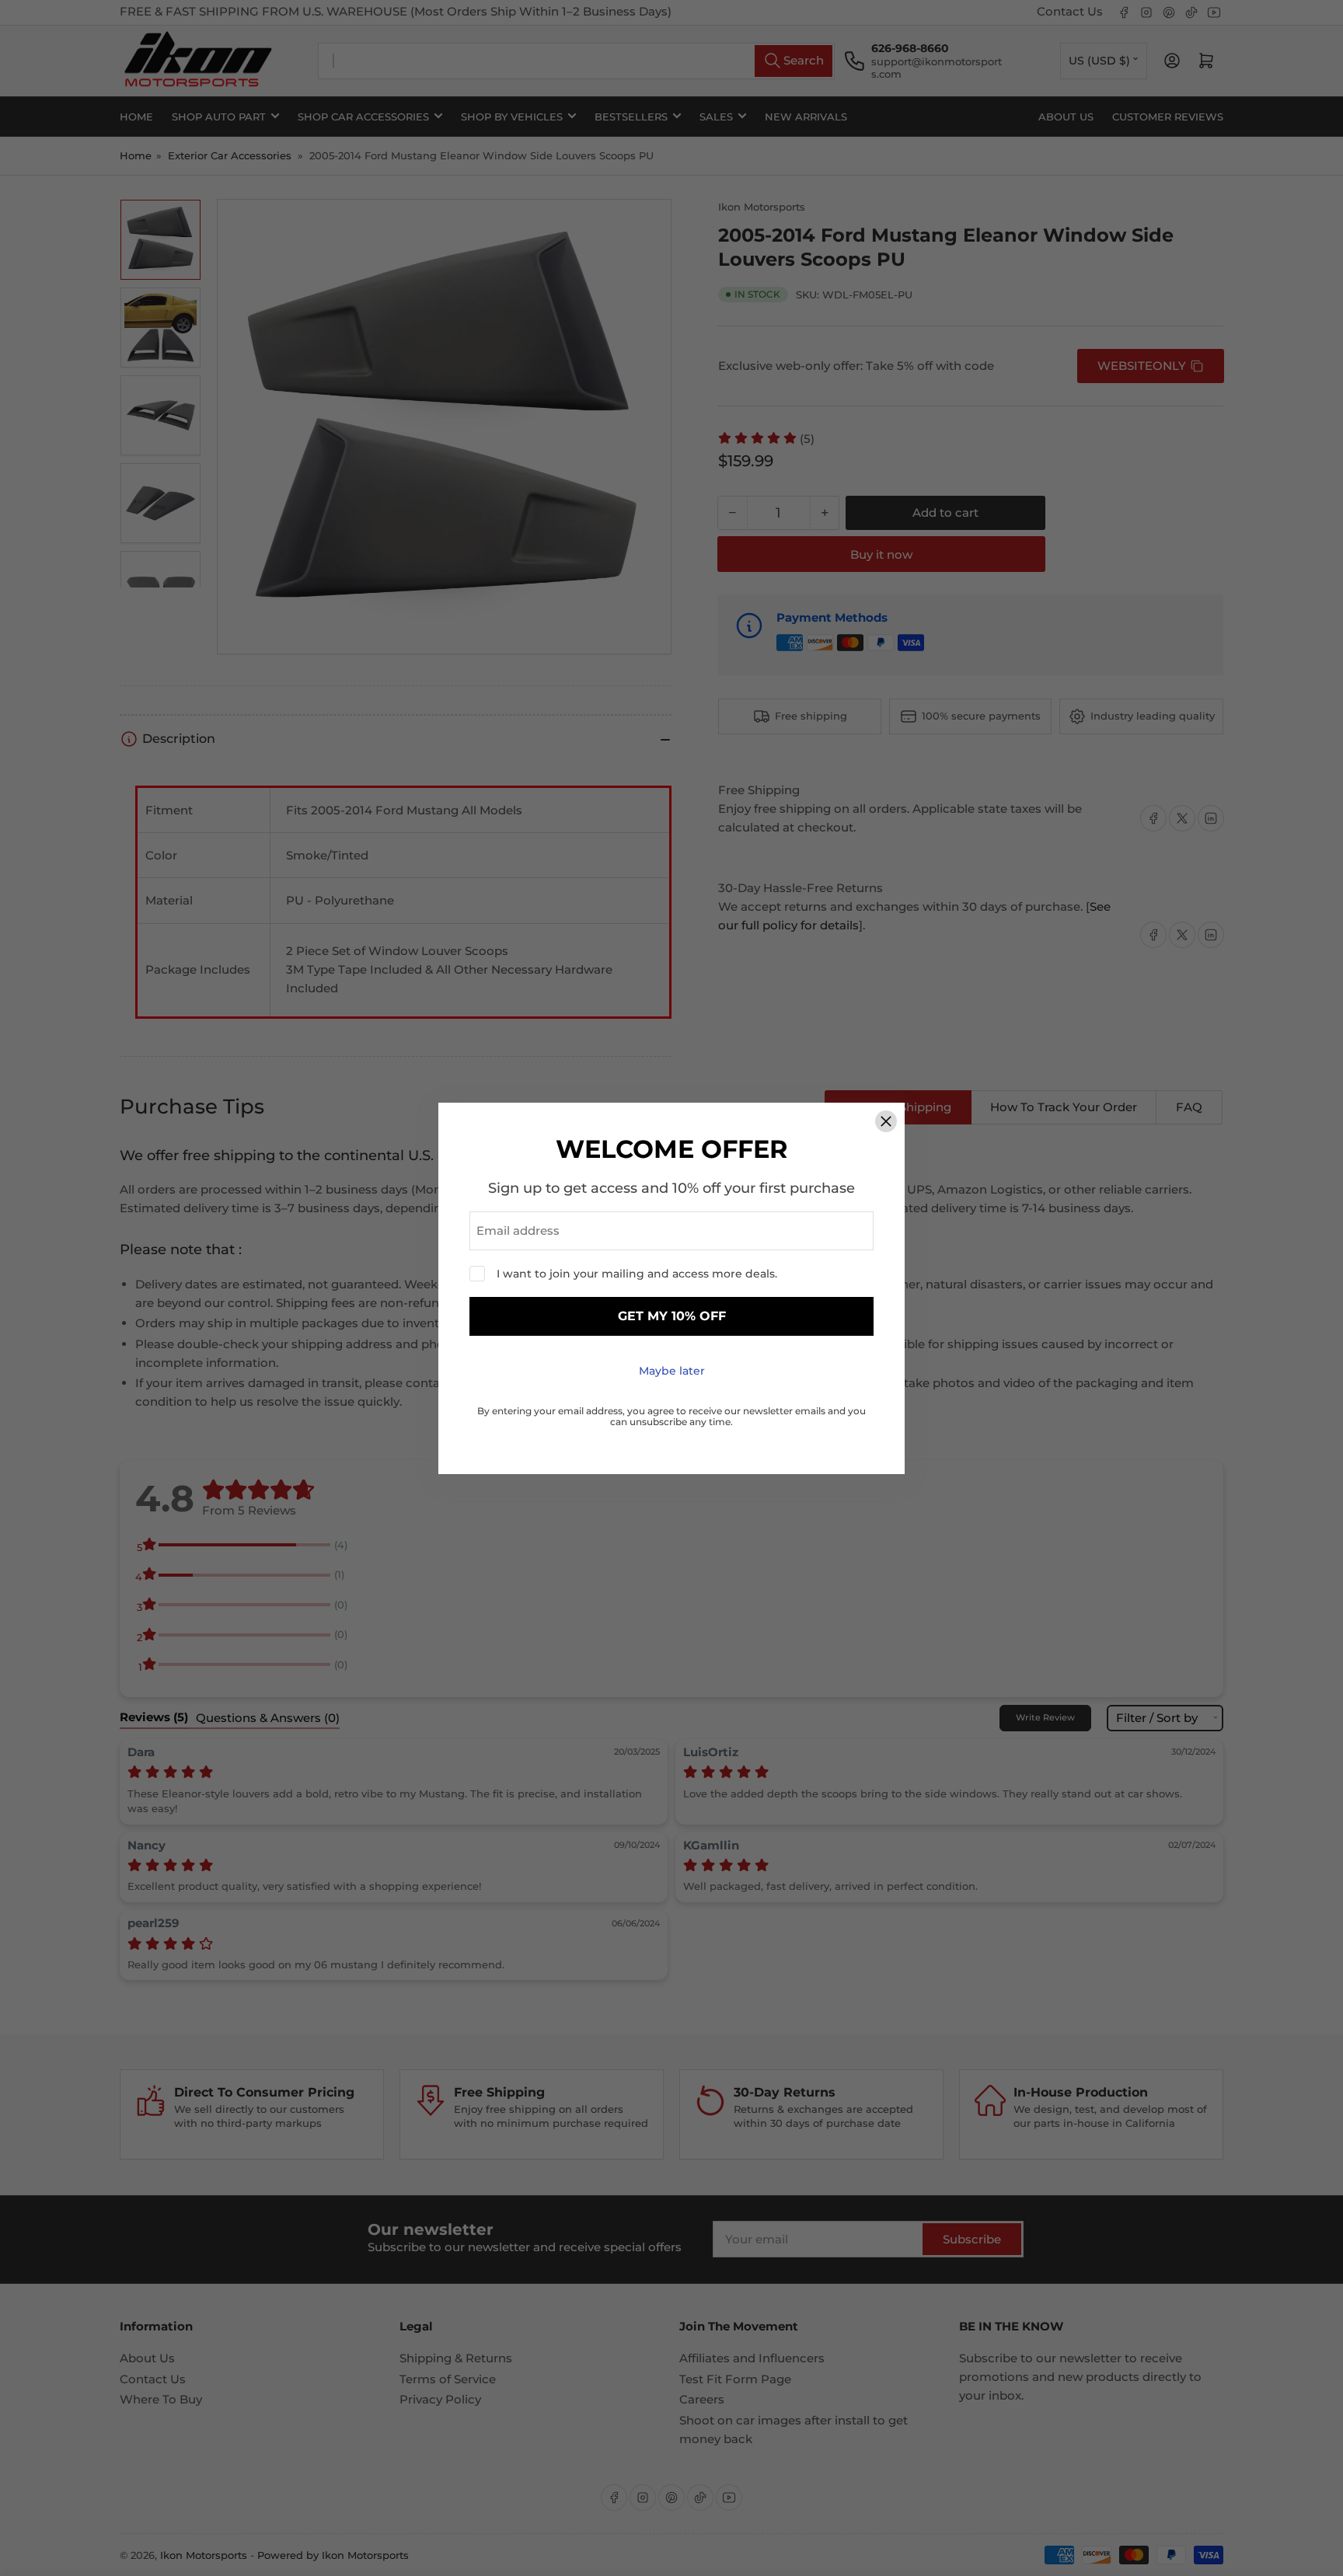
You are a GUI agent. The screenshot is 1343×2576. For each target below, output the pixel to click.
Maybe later (672, 1371)
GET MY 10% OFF (672, 1316)
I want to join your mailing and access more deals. (637, 1274)
